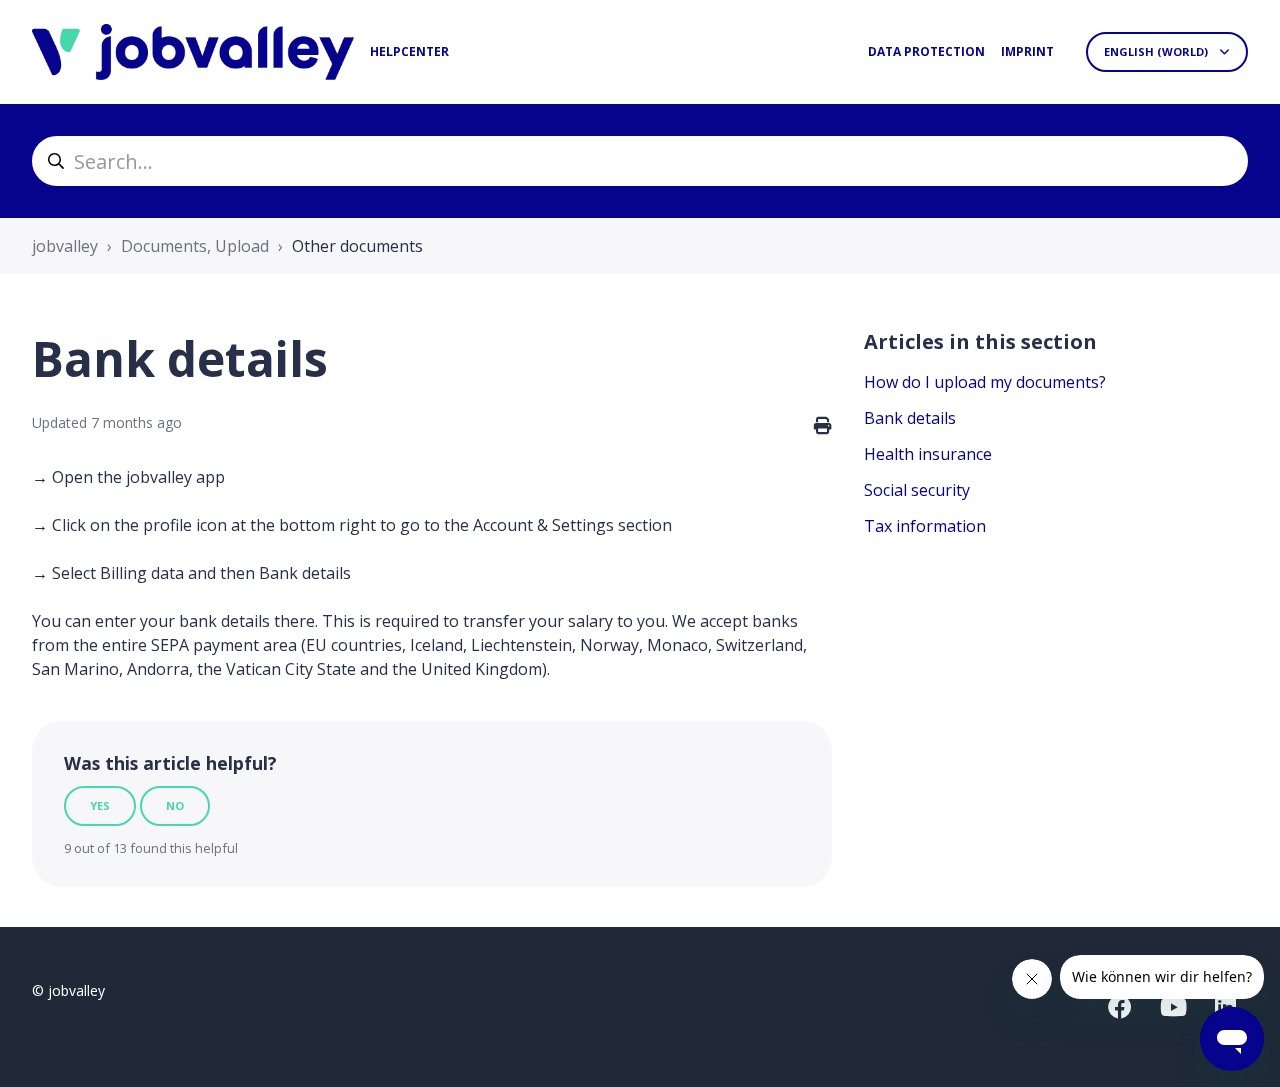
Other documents (357, 246)
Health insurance (928, 454)
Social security (917, 490)
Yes (100, 805)
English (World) (1157, 51)
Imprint (1027, 51)
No (175, 805)
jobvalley (65, 246)
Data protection (926, 51)
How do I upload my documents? (985, 382)
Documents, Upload (195, 246)
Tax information (925, 526)
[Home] (193, 52)
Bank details (910, 418)
